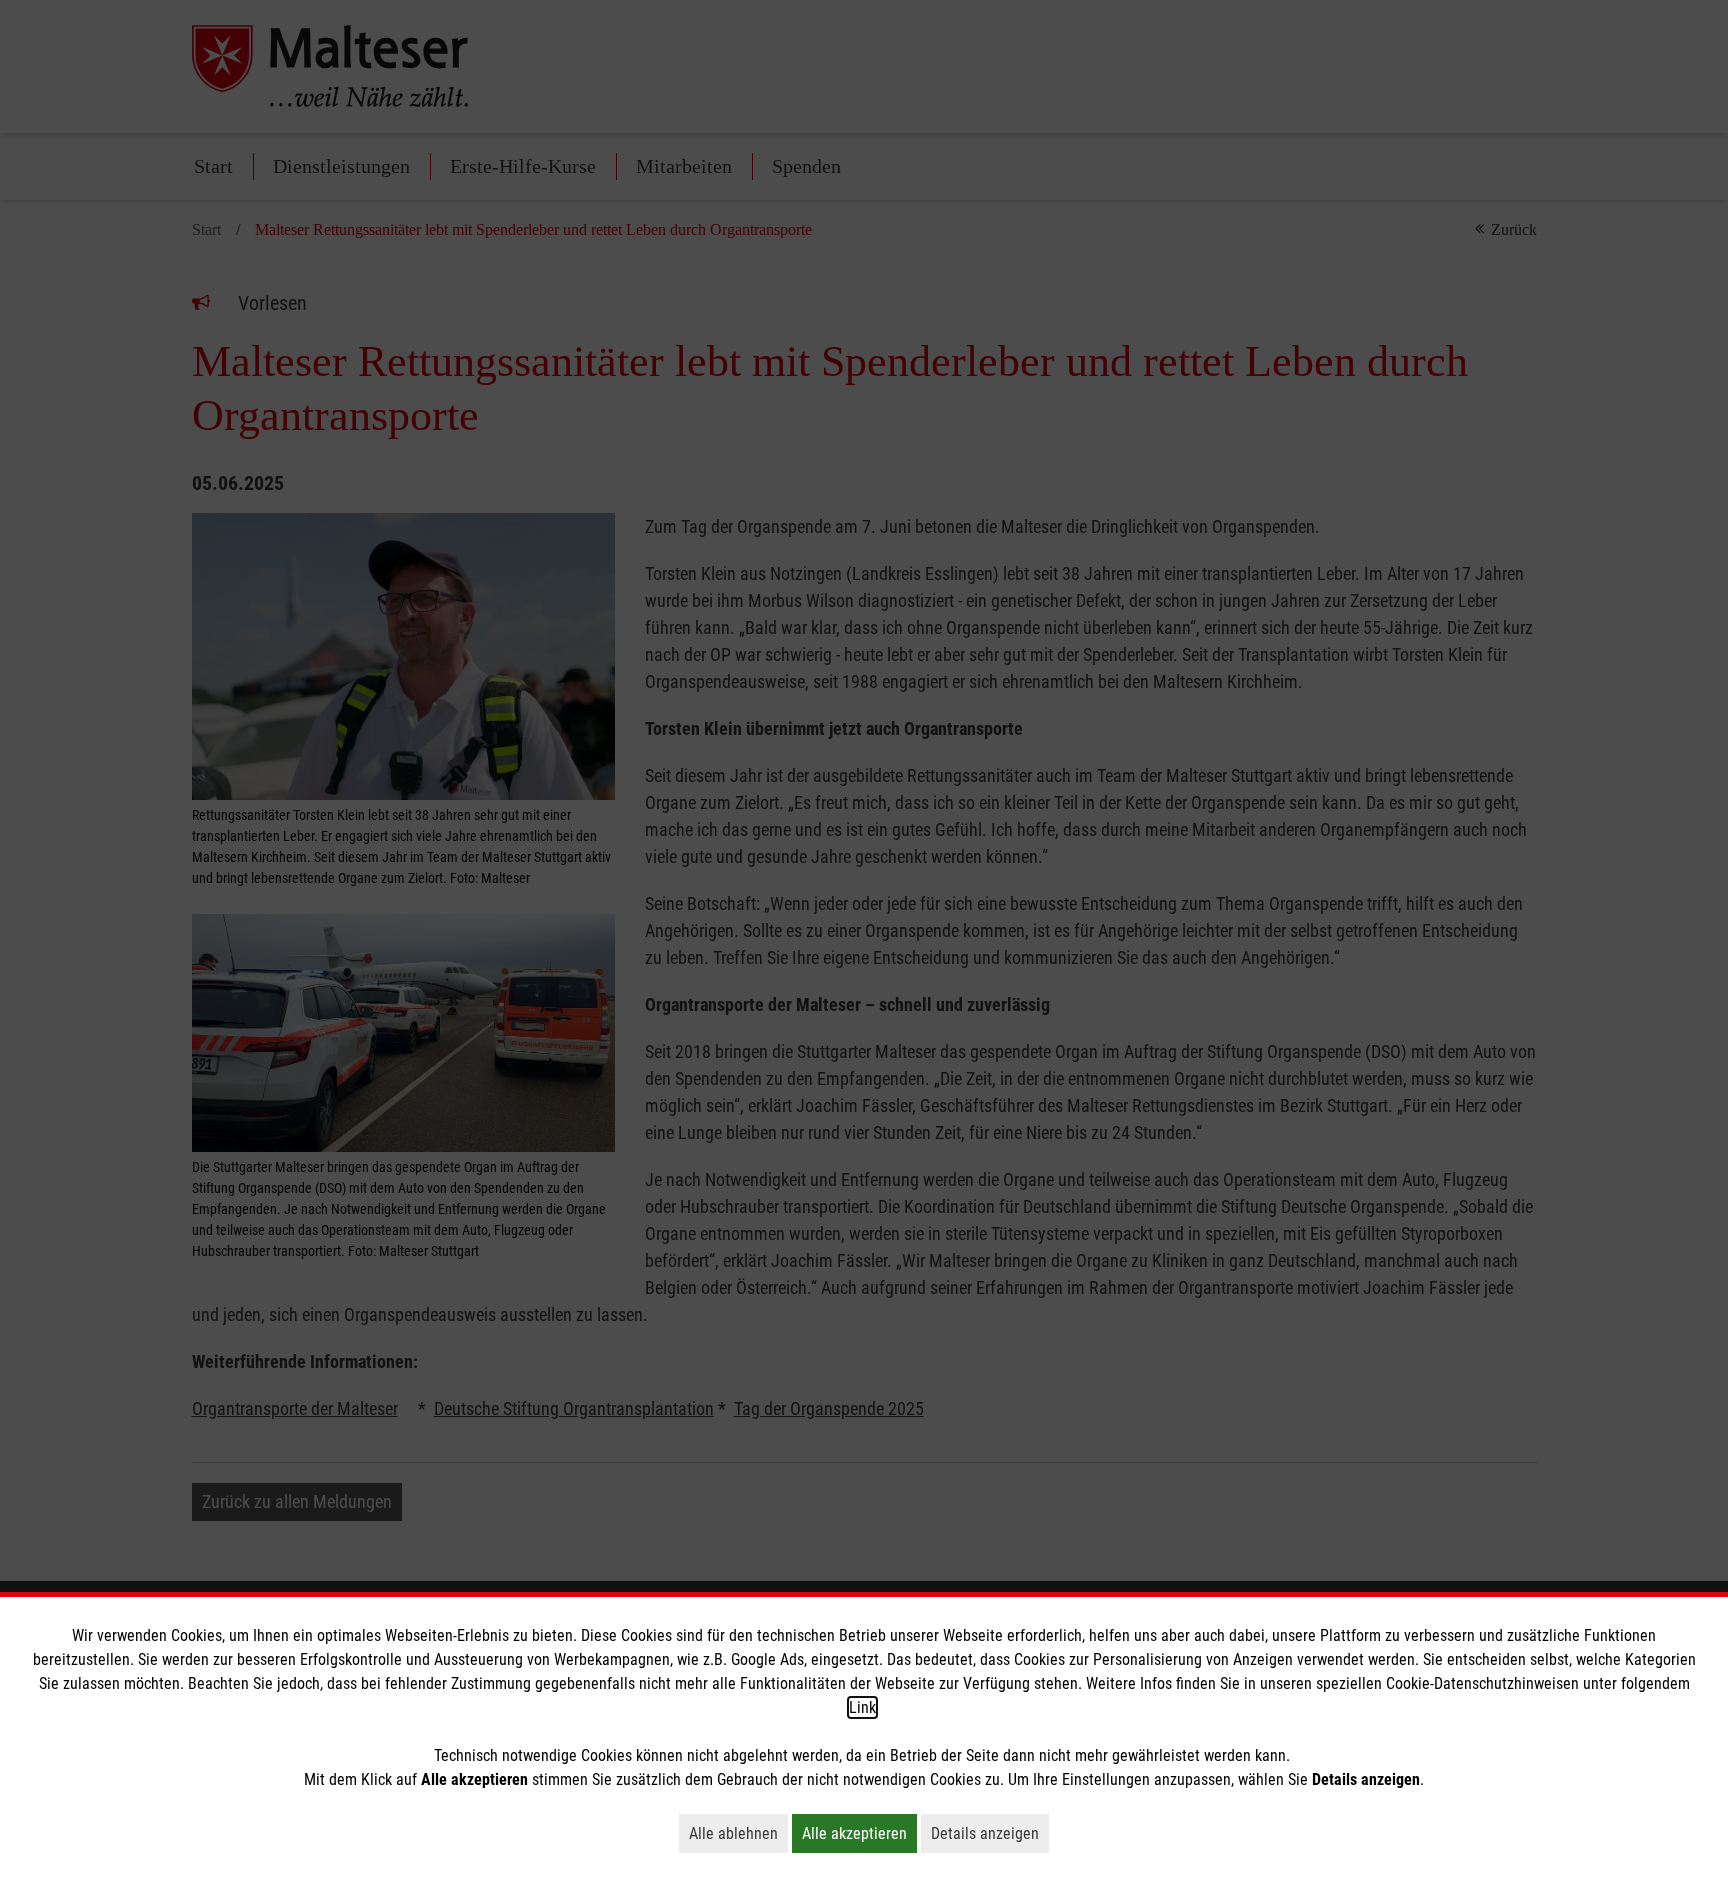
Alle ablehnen (738, 1833)
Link (862, 1707)
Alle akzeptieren (859, 1833)
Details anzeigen (990, 1833)
